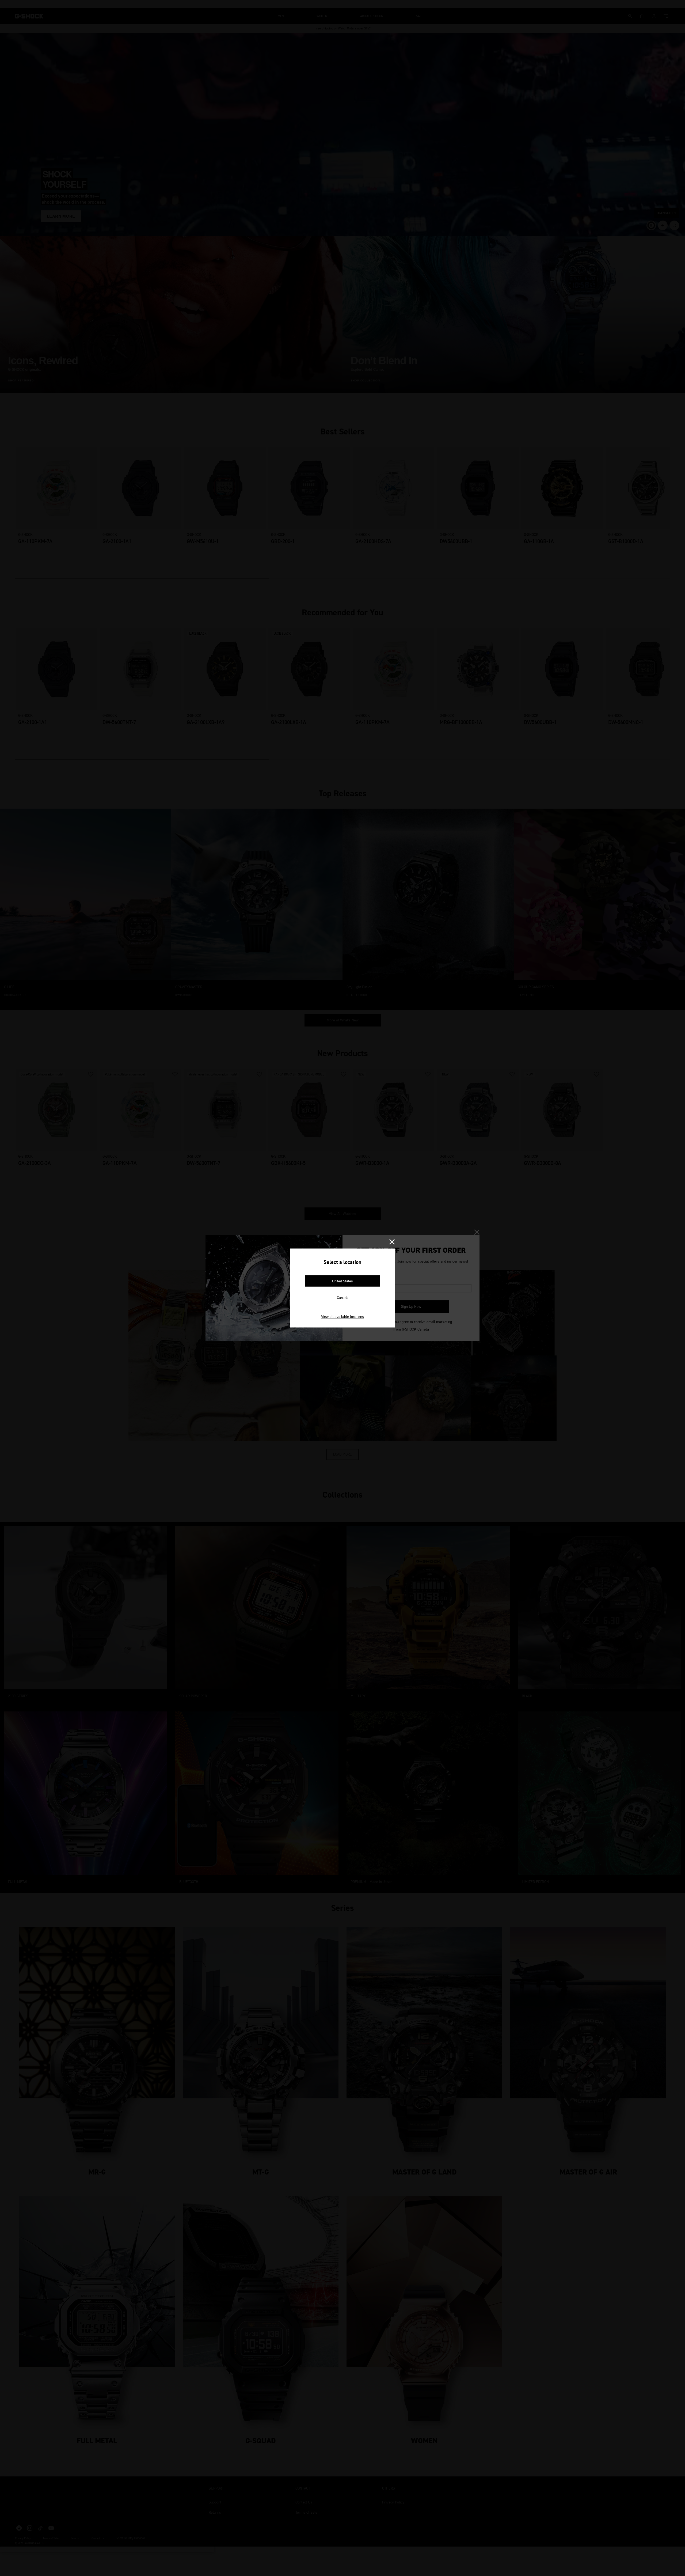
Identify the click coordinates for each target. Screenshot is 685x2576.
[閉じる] (392, 1242)
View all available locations (342, 1317)
